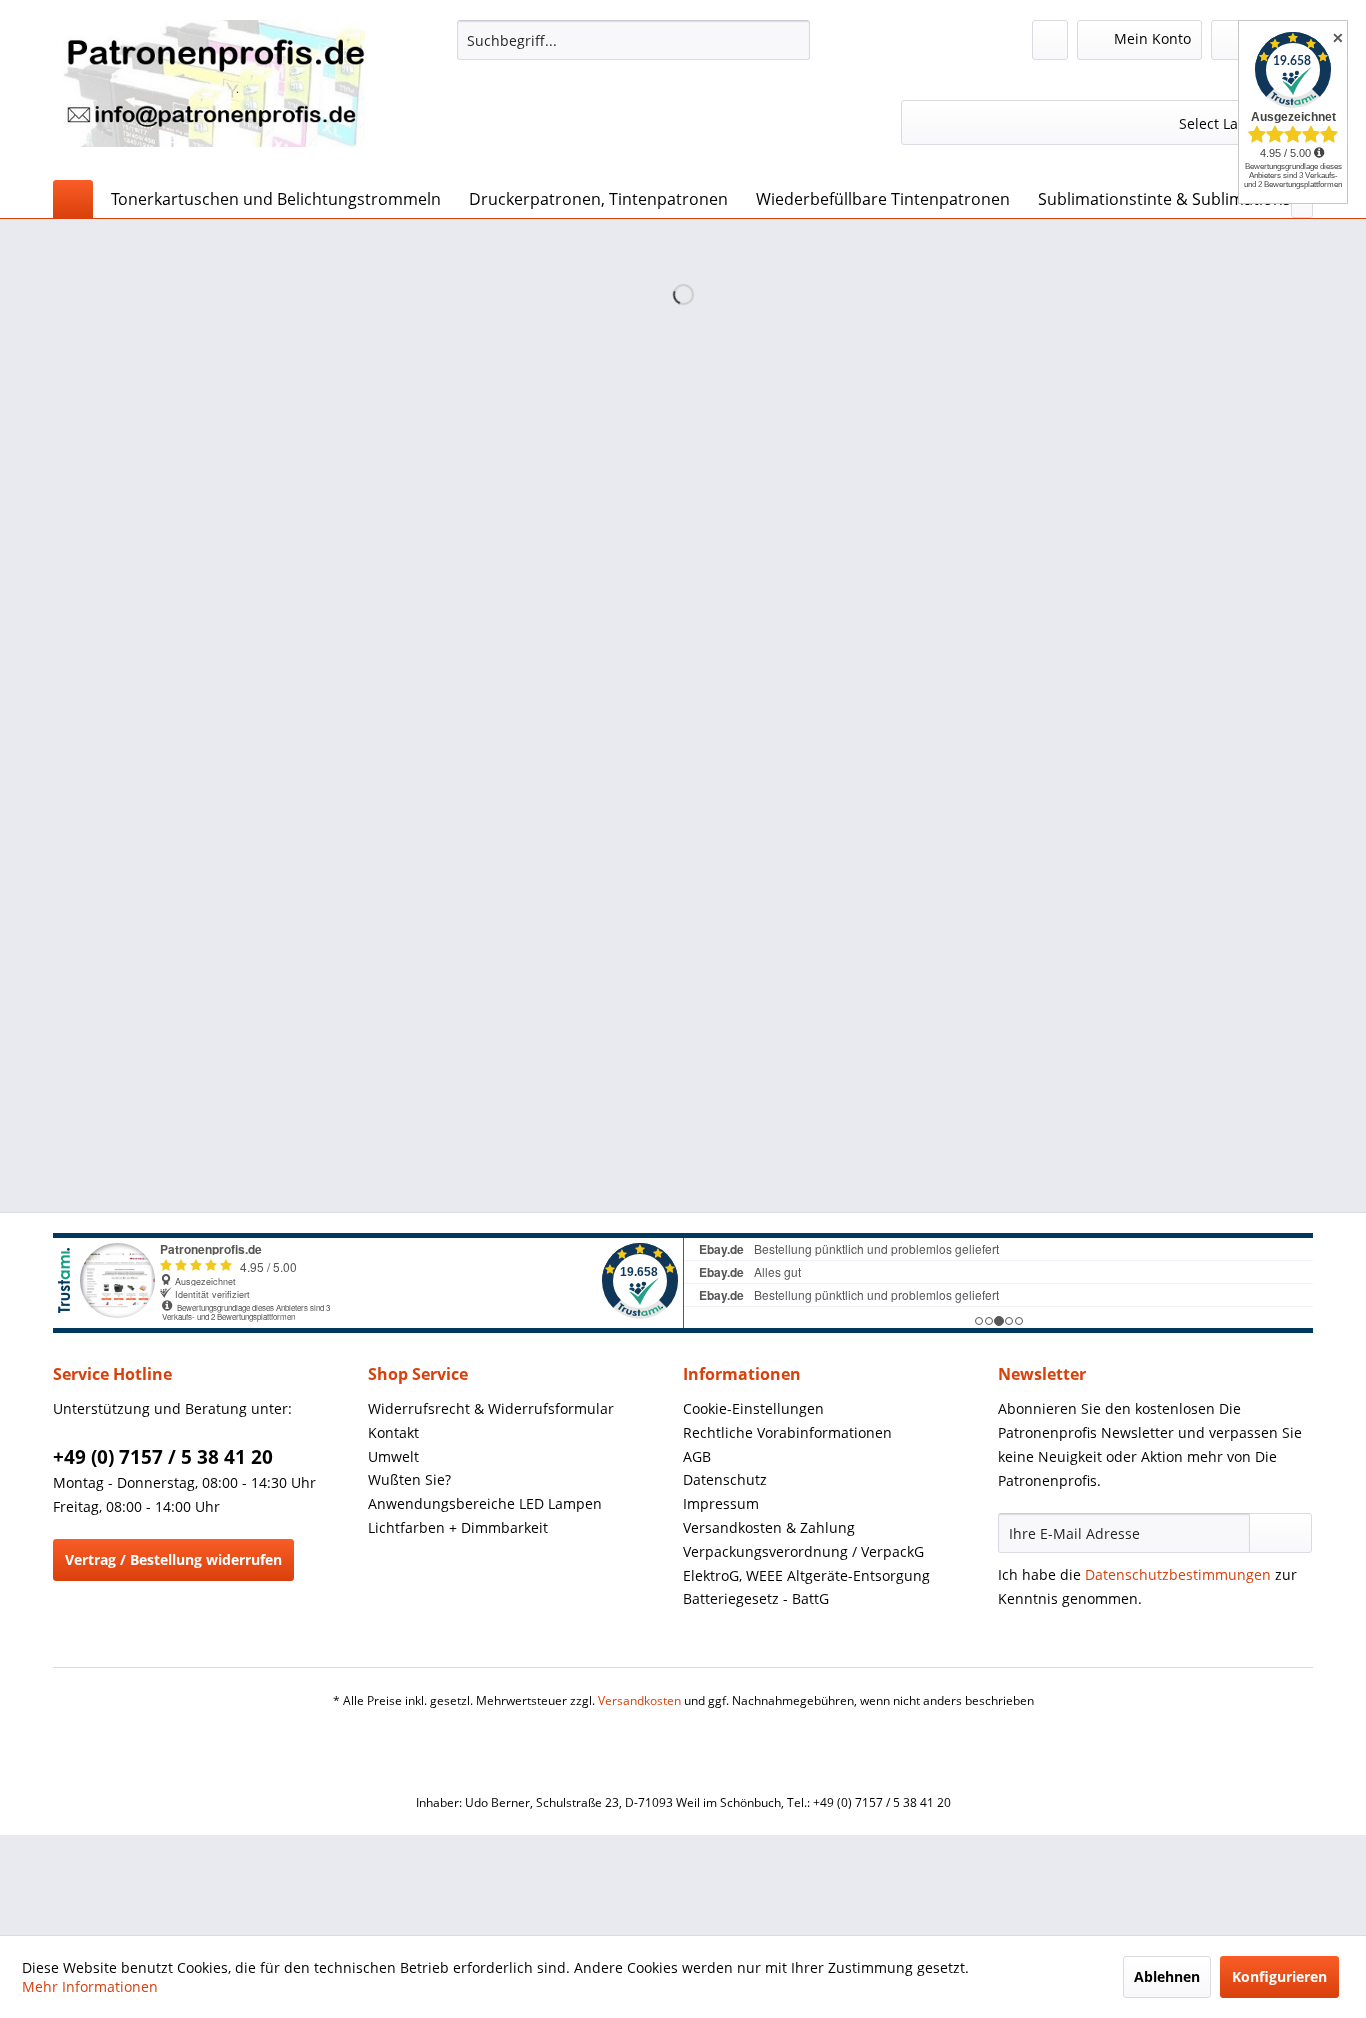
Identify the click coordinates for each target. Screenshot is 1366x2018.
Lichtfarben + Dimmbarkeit (458, 1527)
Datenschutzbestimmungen (1178, 1574)
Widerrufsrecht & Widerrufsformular (491, 1408)
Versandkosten (639, 1700)
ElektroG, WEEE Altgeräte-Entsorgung (806, 1575)
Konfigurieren (1279, 1976)
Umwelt (393, 1456)
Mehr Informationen (90, 1986)
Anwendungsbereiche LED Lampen (485, 1503)
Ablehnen (1167, 1976)
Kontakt (393, 1432)
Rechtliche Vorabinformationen (787, 1432)
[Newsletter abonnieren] (1280, 1533)
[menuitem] (633, 40)
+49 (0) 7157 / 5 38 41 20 (163, 1457)
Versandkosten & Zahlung (769, 1527)
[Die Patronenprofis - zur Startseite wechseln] (214, 95)
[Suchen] (791, 40)
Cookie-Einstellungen (753, 1408)
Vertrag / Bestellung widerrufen (173, 1559)
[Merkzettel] (1050, 40)
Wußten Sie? (409, 1479)
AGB (697, 1456)
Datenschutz (725, 1479)
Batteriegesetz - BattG (756, 1598)
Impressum (721, 1503)
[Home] (73, 199)
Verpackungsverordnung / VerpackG (803, 1551)
